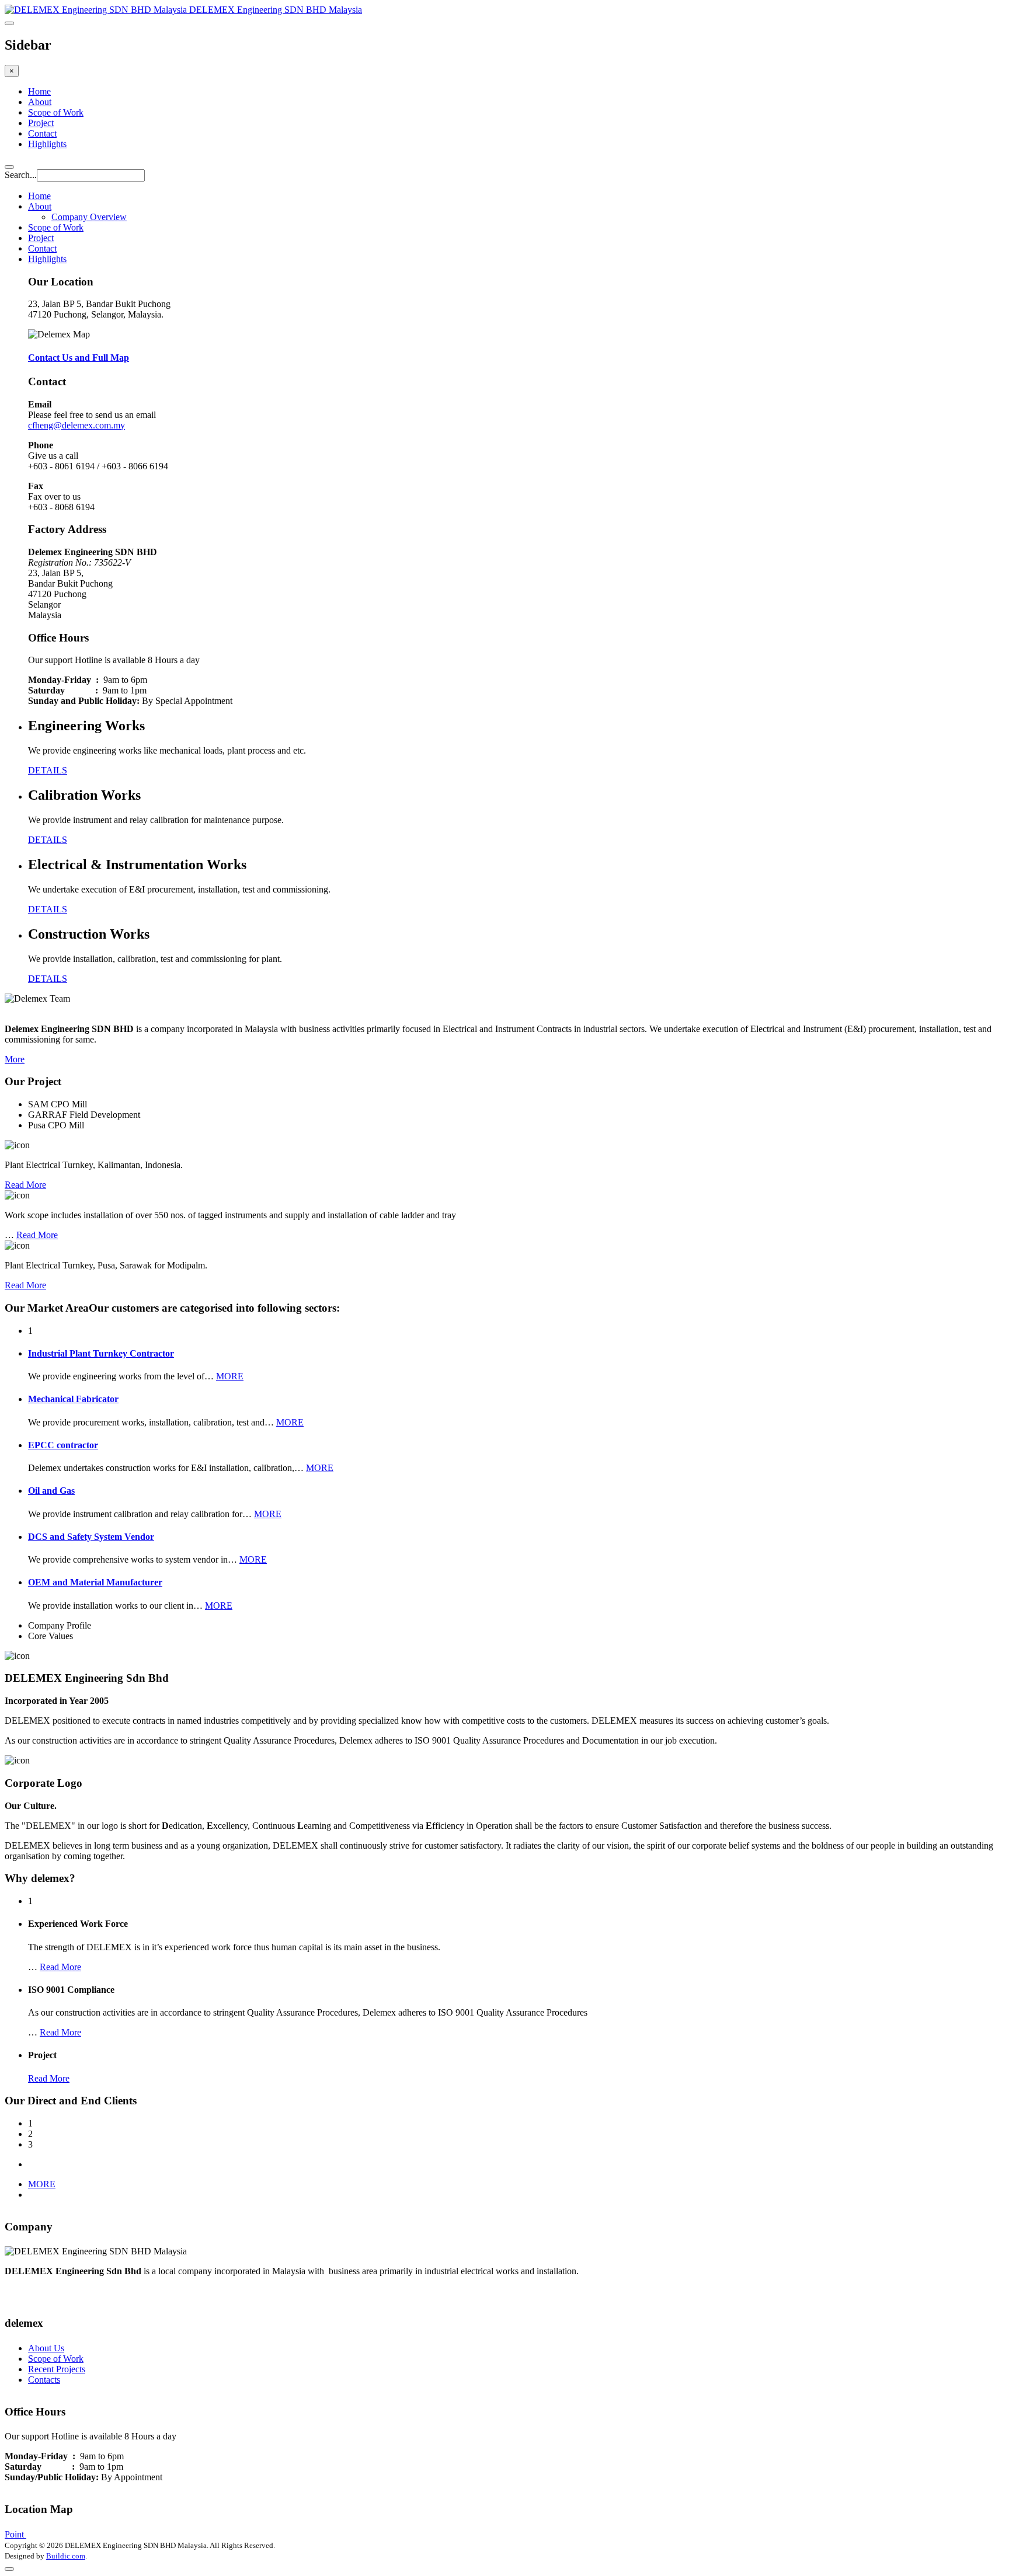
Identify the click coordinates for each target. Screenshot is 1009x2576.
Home (39, 91)
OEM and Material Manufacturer (95, 1582)
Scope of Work (56, 112)
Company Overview (89, 217)
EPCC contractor (63, 1445)
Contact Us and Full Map (79, 358)
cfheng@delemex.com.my (76, 425)
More (15, 1059)
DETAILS (48, 770)
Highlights (47, 144)
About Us (46, 2348)
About (40, 102)
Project (41, 123)
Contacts (44, 2380)
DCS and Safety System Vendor (91, 1537)
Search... (21, 175)
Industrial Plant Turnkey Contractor (101, 1353)
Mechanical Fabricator (73, 1399)
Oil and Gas (51, 1491)
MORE (230, 1376)
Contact (42, 133)
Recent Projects (57, 2369)
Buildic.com (66, 2556)
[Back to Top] (9, 2569)
